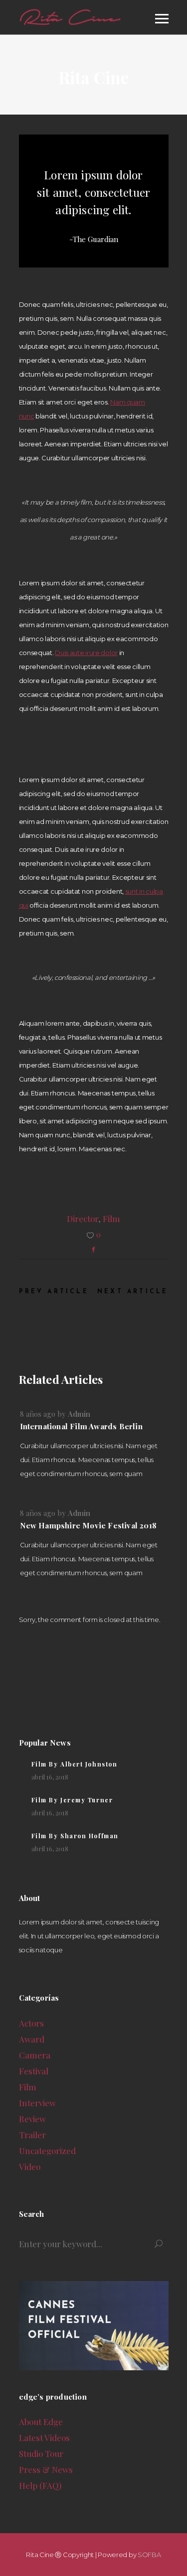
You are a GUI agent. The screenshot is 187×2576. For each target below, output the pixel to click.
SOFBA (149, 2555)
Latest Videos (44, 2438)
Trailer (32, 2135)
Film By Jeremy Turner (72, 1800)
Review (32, 2119)
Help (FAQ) (40, 2485)
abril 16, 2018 (50, 1777)
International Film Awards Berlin (81, 1426)
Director (83, 1219)
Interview (37, 2103)
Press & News (46, 2469)
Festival (34, 2071)
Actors (31, 2023)
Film (111, 1219)
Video (30, 2167)
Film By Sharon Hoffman (75, 1836)
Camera (35, 2055)
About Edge (41, 2422)
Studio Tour (41, 2453)
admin (79, 1414)
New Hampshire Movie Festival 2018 (89, 1525)
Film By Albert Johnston (75, 1764)
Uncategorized (47, 2151)
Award (32, 2039)
